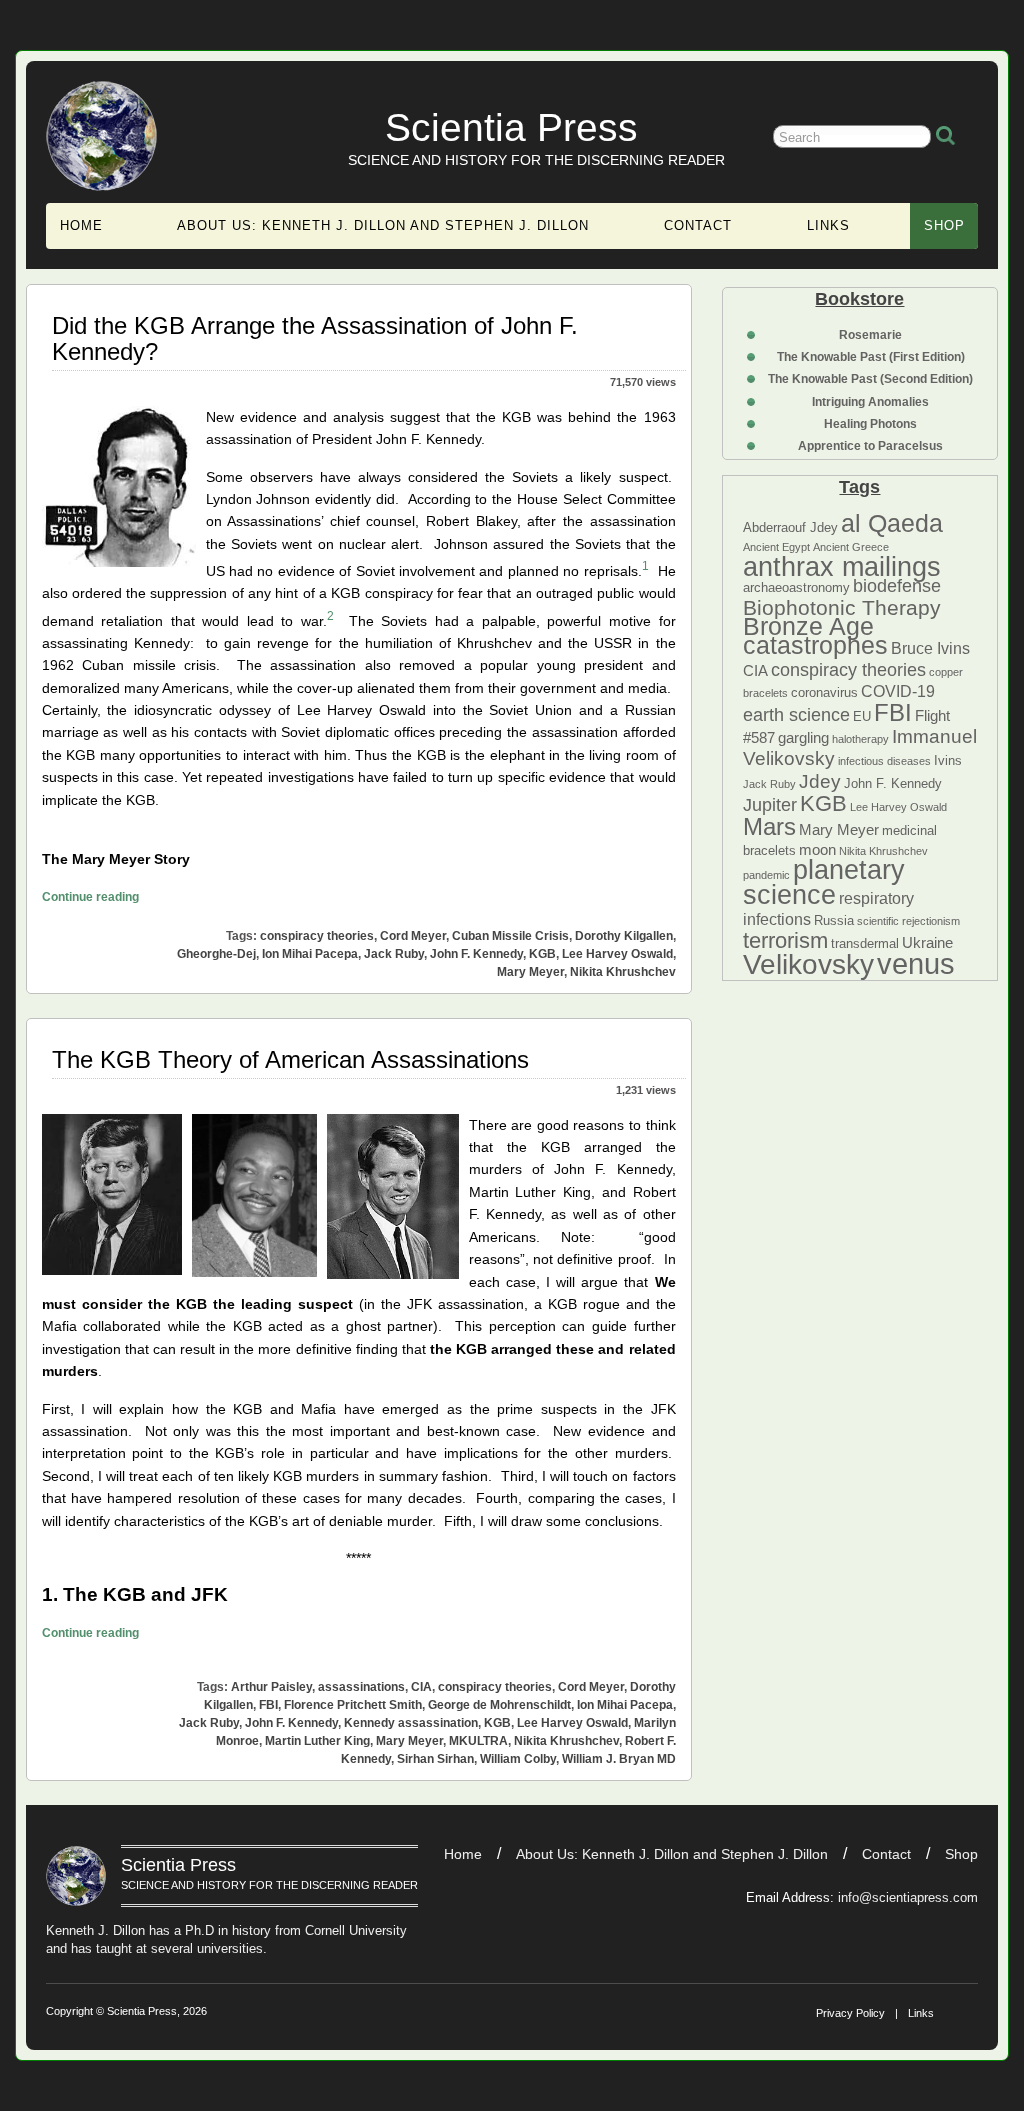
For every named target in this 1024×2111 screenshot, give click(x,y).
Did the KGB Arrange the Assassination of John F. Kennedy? (315, 338)
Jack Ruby (769, 784)
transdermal (865, 943)
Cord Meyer (413, 936)
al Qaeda (892, 523)
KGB (823, 803)
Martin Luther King (317, 1741)
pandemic (766, 875)
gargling (803, 738)
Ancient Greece (851, 547)
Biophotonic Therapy (842, 607)
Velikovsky (808, 964)
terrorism (785, 940)
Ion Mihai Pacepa (310, 954)
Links (828, 225)
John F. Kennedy (893, 783)
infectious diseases (884, 761)
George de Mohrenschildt (499, 1705)
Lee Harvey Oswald (898, 807)
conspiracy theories (848, 670)
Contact (698, 225)
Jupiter (770, 805)
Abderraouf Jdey (790, 527)
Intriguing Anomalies (870, 402)
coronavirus (824, 692)
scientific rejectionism (908, 921)
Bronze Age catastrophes (815, 635)
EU (862, 716)
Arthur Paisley (271, 1687)
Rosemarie (870, 335)
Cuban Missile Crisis (510, 936)
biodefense (897, 586)
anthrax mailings (842, 567)
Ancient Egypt (776, 547)
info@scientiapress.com (908, 1897)
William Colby (518, 1759)
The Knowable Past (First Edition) (871, 357)
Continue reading (90, 896)
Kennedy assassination (411, 1723)
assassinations (361, 1687)
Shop (944, 225)
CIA (755, 671)
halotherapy (860, 739)
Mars (769, 826)
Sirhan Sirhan (435, 1759)
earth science (796, 715)
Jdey (820, 781)
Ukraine (927, 943)
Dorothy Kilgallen (624, 936)
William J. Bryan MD (619, 1759)
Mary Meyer (839, 830)
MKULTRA (478, 1741)
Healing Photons (870, 424)
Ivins (948, 760)
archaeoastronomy (796, 587)
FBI (893, 712)
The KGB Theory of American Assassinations (290, 1059)
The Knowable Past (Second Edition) (870, 379)
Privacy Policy (850, 2013)
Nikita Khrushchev (883, 851)
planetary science (824, 882)
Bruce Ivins (930, 648)
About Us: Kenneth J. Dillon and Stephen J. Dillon (383, 225)
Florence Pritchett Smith (353, 1705)
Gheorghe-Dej (216, 954)
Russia (834, 920)
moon (817, 850)
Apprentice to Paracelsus (870, 446)
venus (916, 963)
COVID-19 (898, 691)
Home (81, 225)
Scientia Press (511, 127)
